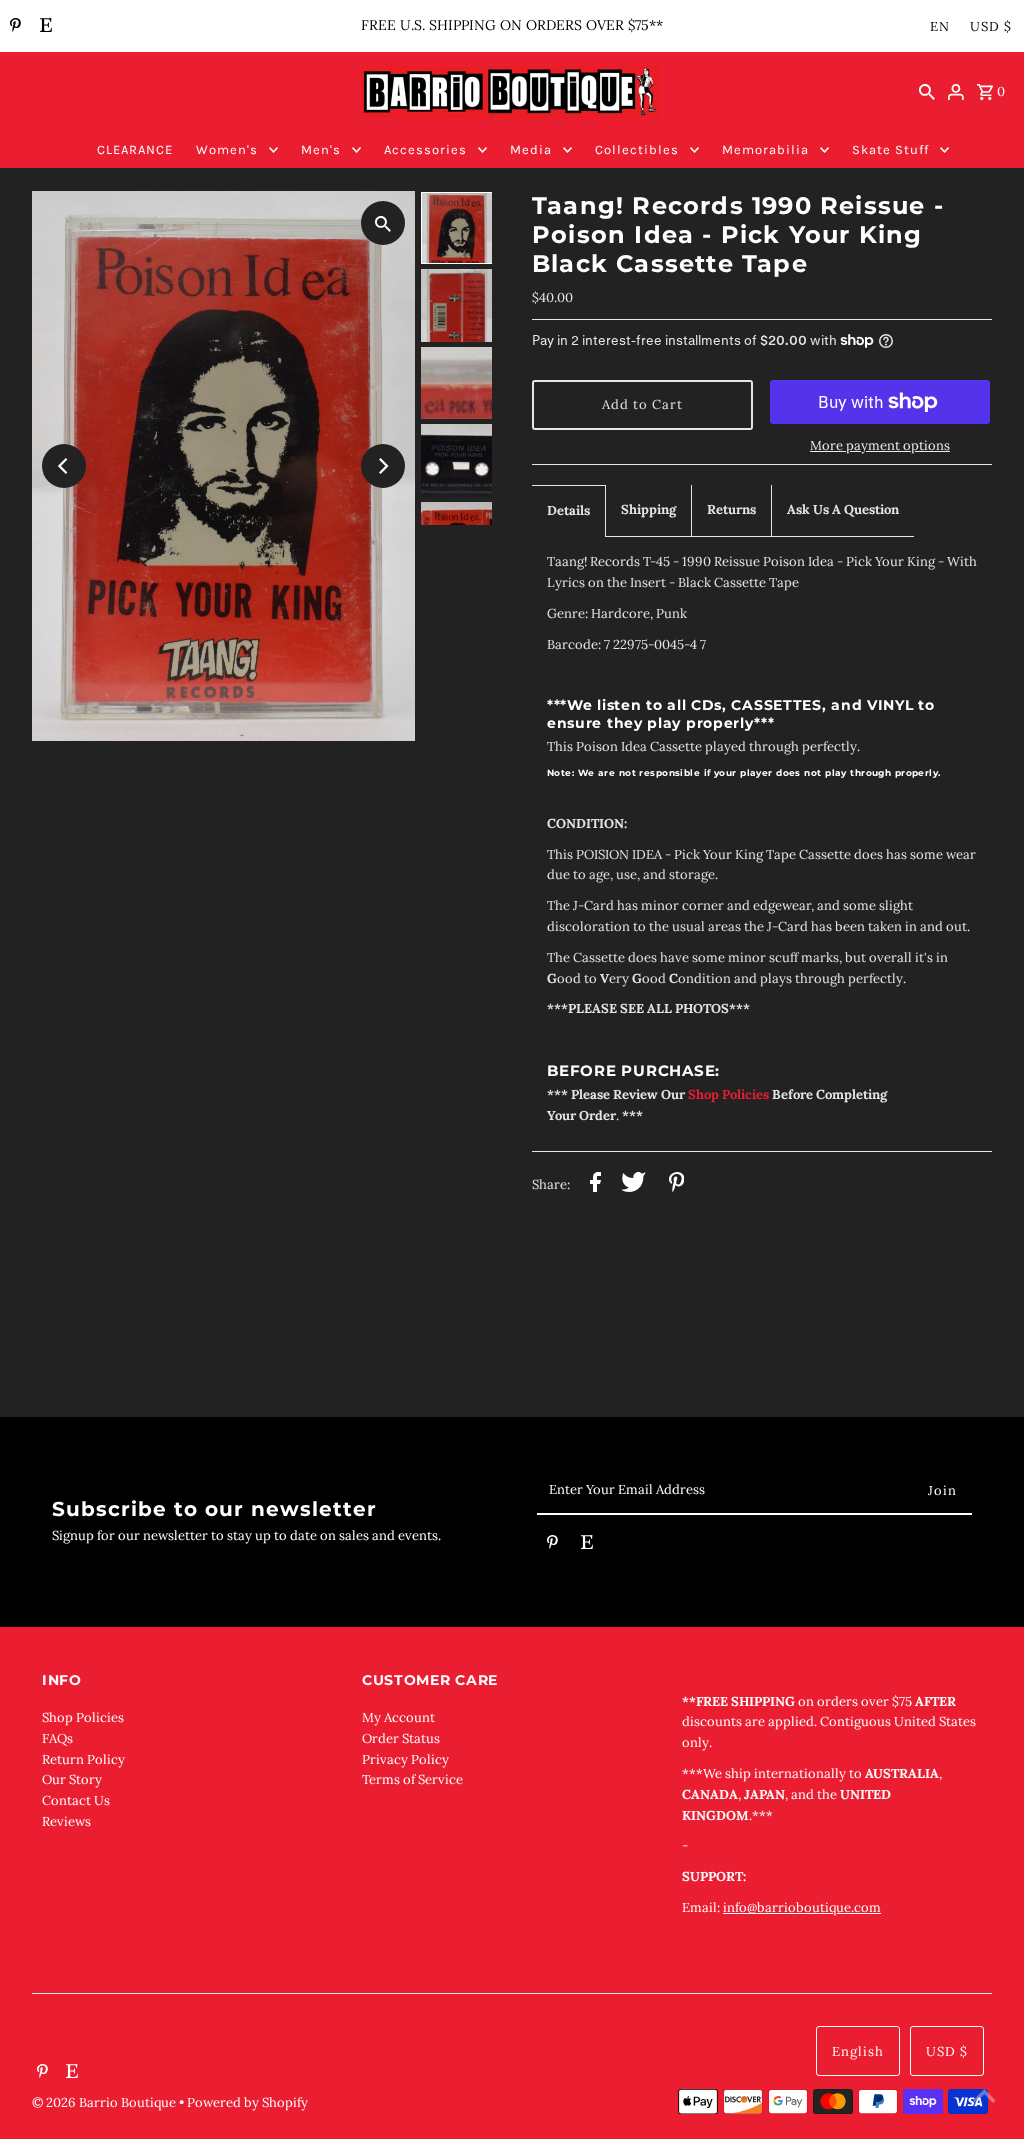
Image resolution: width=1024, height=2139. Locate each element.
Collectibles (637, 149)
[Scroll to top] (984, 2099)
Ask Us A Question (843, 509)
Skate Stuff (890, 149)
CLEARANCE (135, 149)
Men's (321, 149)
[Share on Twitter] (633, 1185)
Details (568, 510)
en (940, 26)
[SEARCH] (927, 92)
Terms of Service (412, 1779)
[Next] (383, 466)
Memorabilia (765, 149)
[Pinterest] (13, 27)
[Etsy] (43, 27)
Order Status (401, 1738)
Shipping (648, 509)
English (858, 2051)
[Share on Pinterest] (677, 1185)
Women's (227, 149)
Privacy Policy (405, 1759)
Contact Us (76, 1800)
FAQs (57, 1738)
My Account (398, 1717)
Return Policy (83, 1759)
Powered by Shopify (247, 2102)
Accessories (425, 149)
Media (531, 149)
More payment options (880, 445)
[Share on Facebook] (595, 1185)
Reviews (66, 1821)
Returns (731, 509)
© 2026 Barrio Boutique (105, 2102)
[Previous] (64, 466)
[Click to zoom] (383, 223)
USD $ (991, 26)
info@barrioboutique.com (802, 1907)
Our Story (72, 1779)
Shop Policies (83, 1717)
